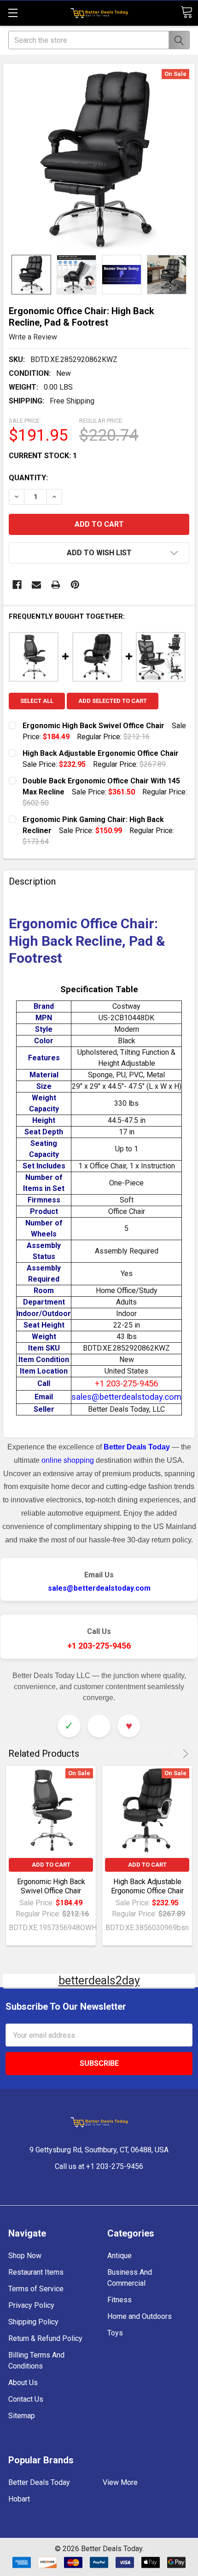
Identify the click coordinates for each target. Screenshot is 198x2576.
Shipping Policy (33, 2322)
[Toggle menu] (13, 13)
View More (120, 2482)
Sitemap (22, 2416)
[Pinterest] (75, 585)
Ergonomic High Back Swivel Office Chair (51, 1886)
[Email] (36, 585)
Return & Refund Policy (45, 2338)
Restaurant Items (36, 2272)
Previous (172, 1754)
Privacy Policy (31, 2305)
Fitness (119, 2300)
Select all (37, 701)
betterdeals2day (99, 1981)
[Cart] (186, 12)
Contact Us (26, 2399)
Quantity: (28, 478)
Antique (119, 2256)
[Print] (56, 585)
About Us (23, 2383)
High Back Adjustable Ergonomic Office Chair (147, 1886)
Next (184, 1754)
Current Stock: (43, 456)
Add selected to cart (113, 701)
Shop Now (25, 2256)
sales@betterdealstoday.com (99, 1588)
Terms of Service (36, 2289)
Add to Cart (51, 1865)
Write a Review (33, 337)
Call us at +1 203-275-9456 (99, 2166)
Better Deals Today (39, 2482)
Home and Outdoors (140, 2316)
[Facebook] (17, 585)
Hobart (19, 2499)
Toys (115, 2333)
